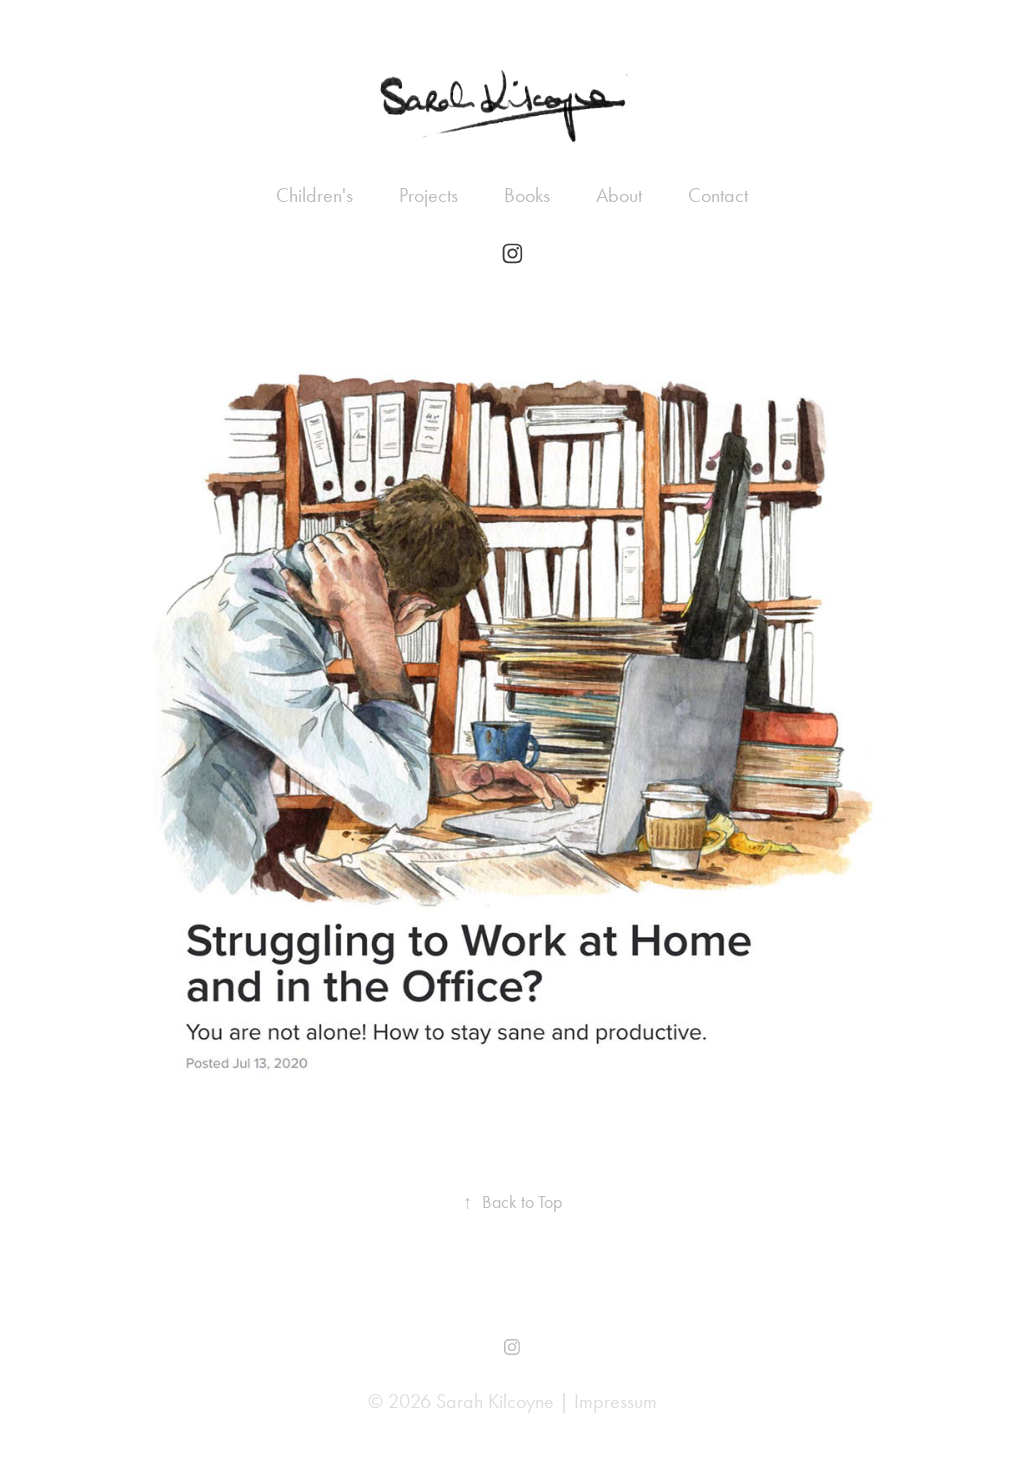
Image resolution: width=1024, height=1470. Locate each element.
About (619, 195)
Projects (428, 195)
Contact (718, 195)
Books (527, 195)
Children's (314, 195)
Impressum (615, 1401)
